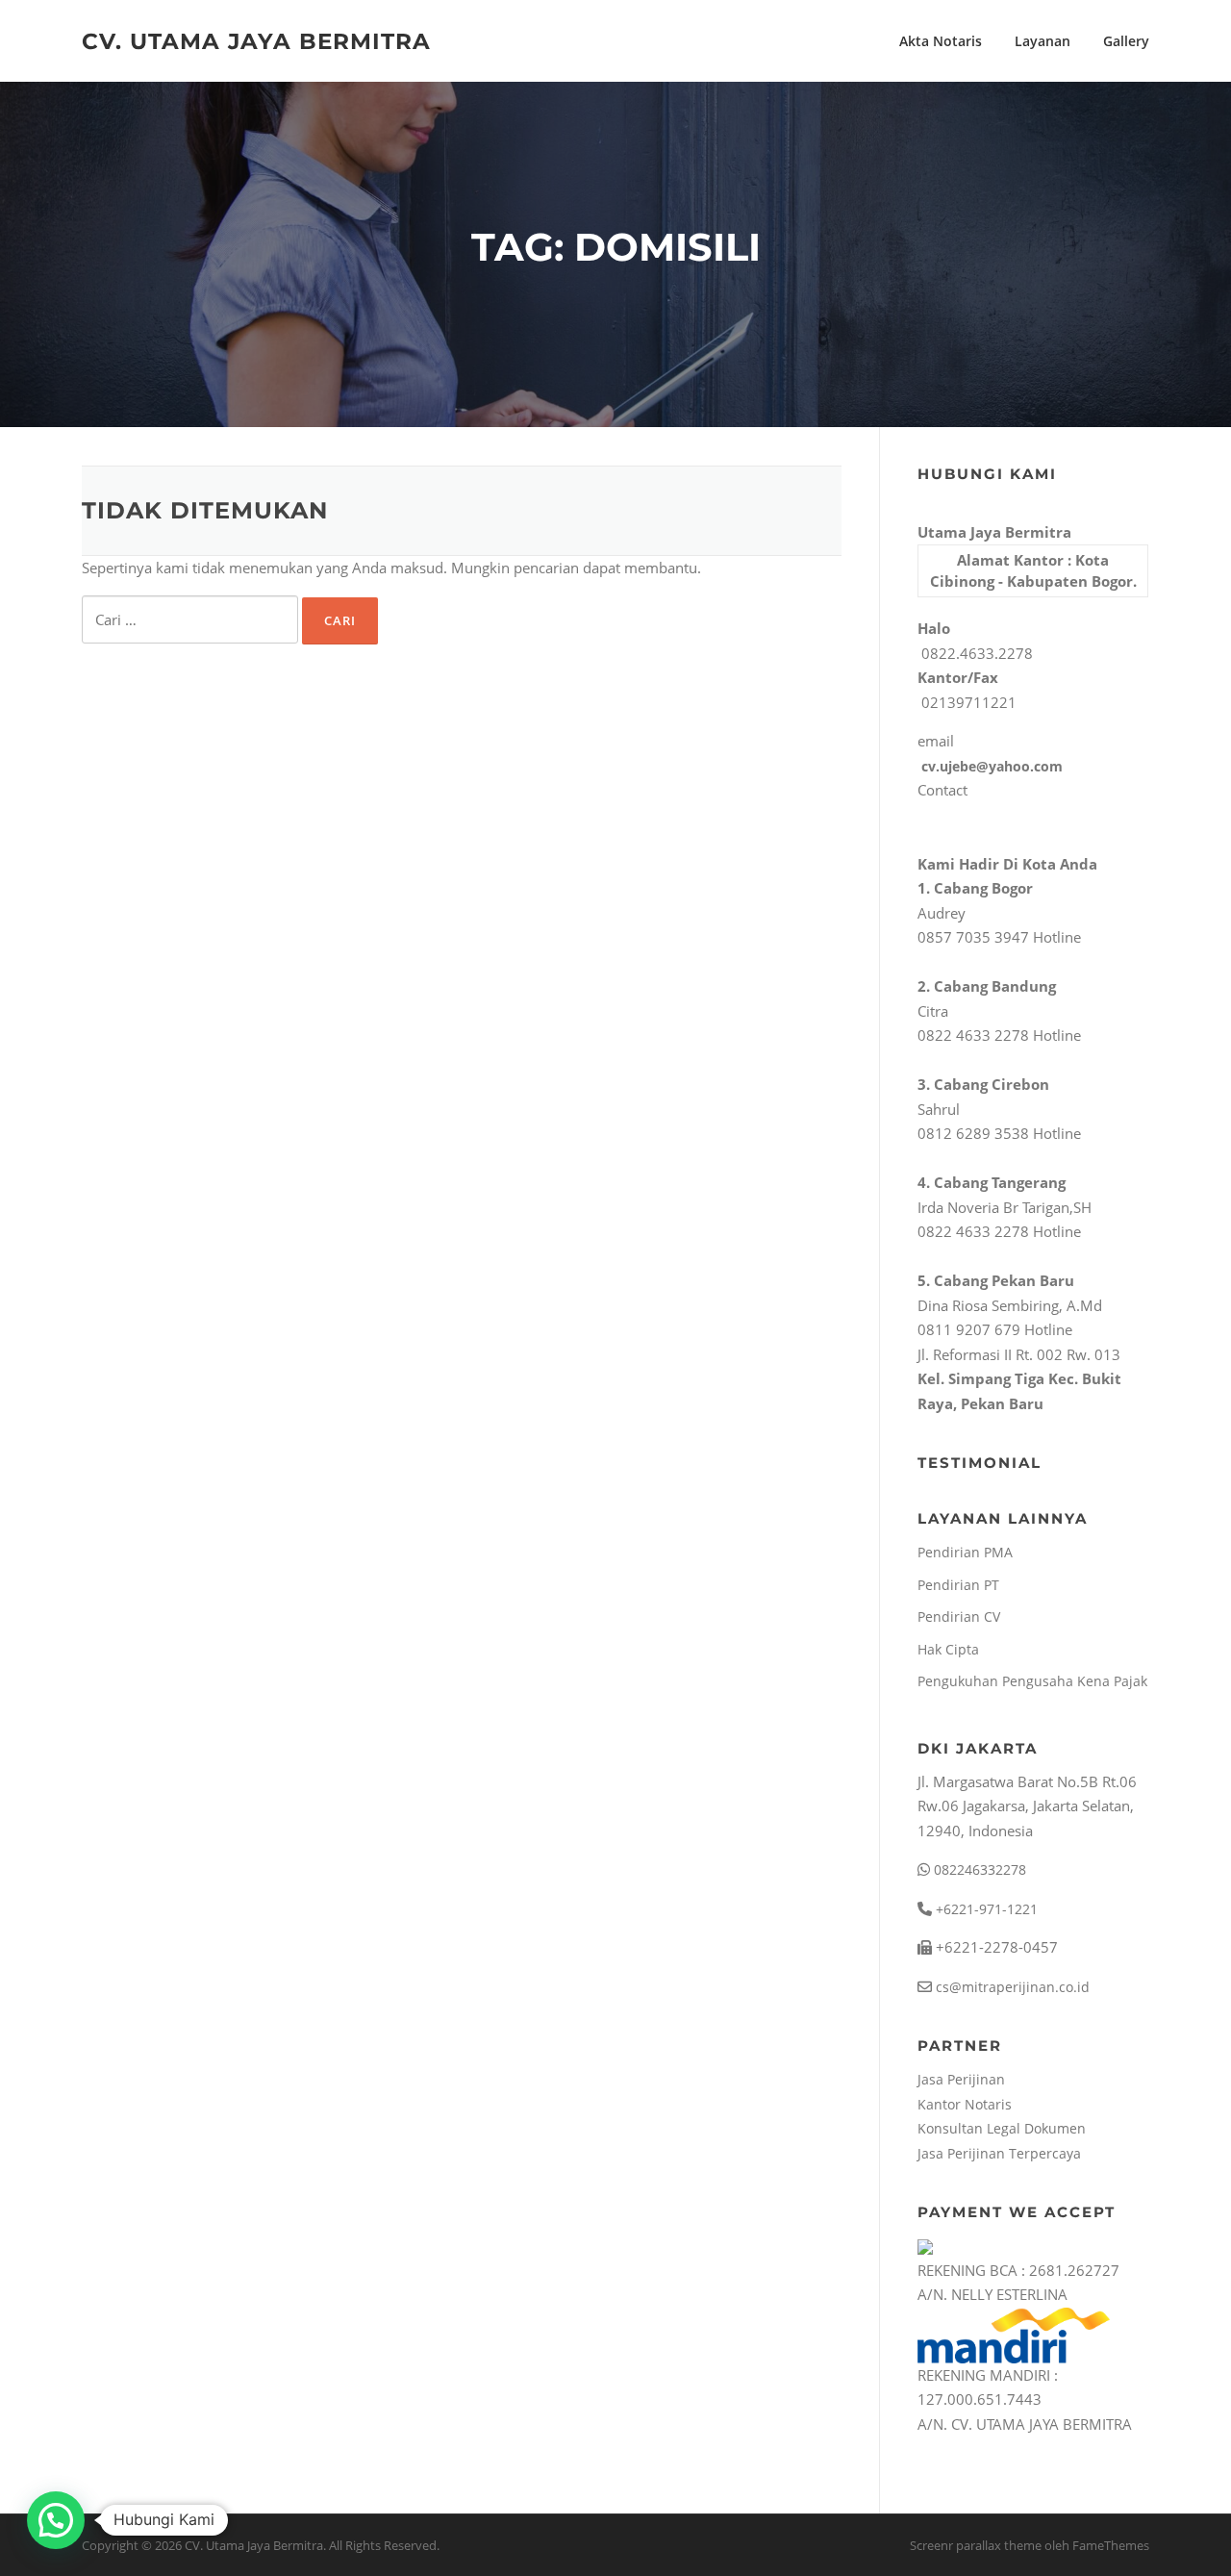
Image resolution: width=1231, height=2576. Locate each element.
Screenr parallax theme (976, 2545)
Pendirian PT (958, 1585)
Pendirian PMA (965, 1552)
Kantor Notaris (965, 2104)
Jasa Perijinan (961, 2079)
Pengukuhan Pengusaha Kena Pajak (1032, 1681)
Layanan (1043, 41)
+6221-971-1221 (985, 1909)
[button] (56, 2520)
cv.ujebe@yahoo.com (990, 766)
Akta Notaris (941, 41)
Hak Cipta (948, 1649)
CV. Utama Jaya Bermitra (256, 40)
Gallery (1126, 41)
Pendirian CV (959, 1616)
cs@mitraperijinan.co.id (1011, 1987)
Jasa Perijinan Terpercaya (999, 2153)
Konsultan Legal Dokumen (1002, 2128)
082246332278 (978, 1869)
